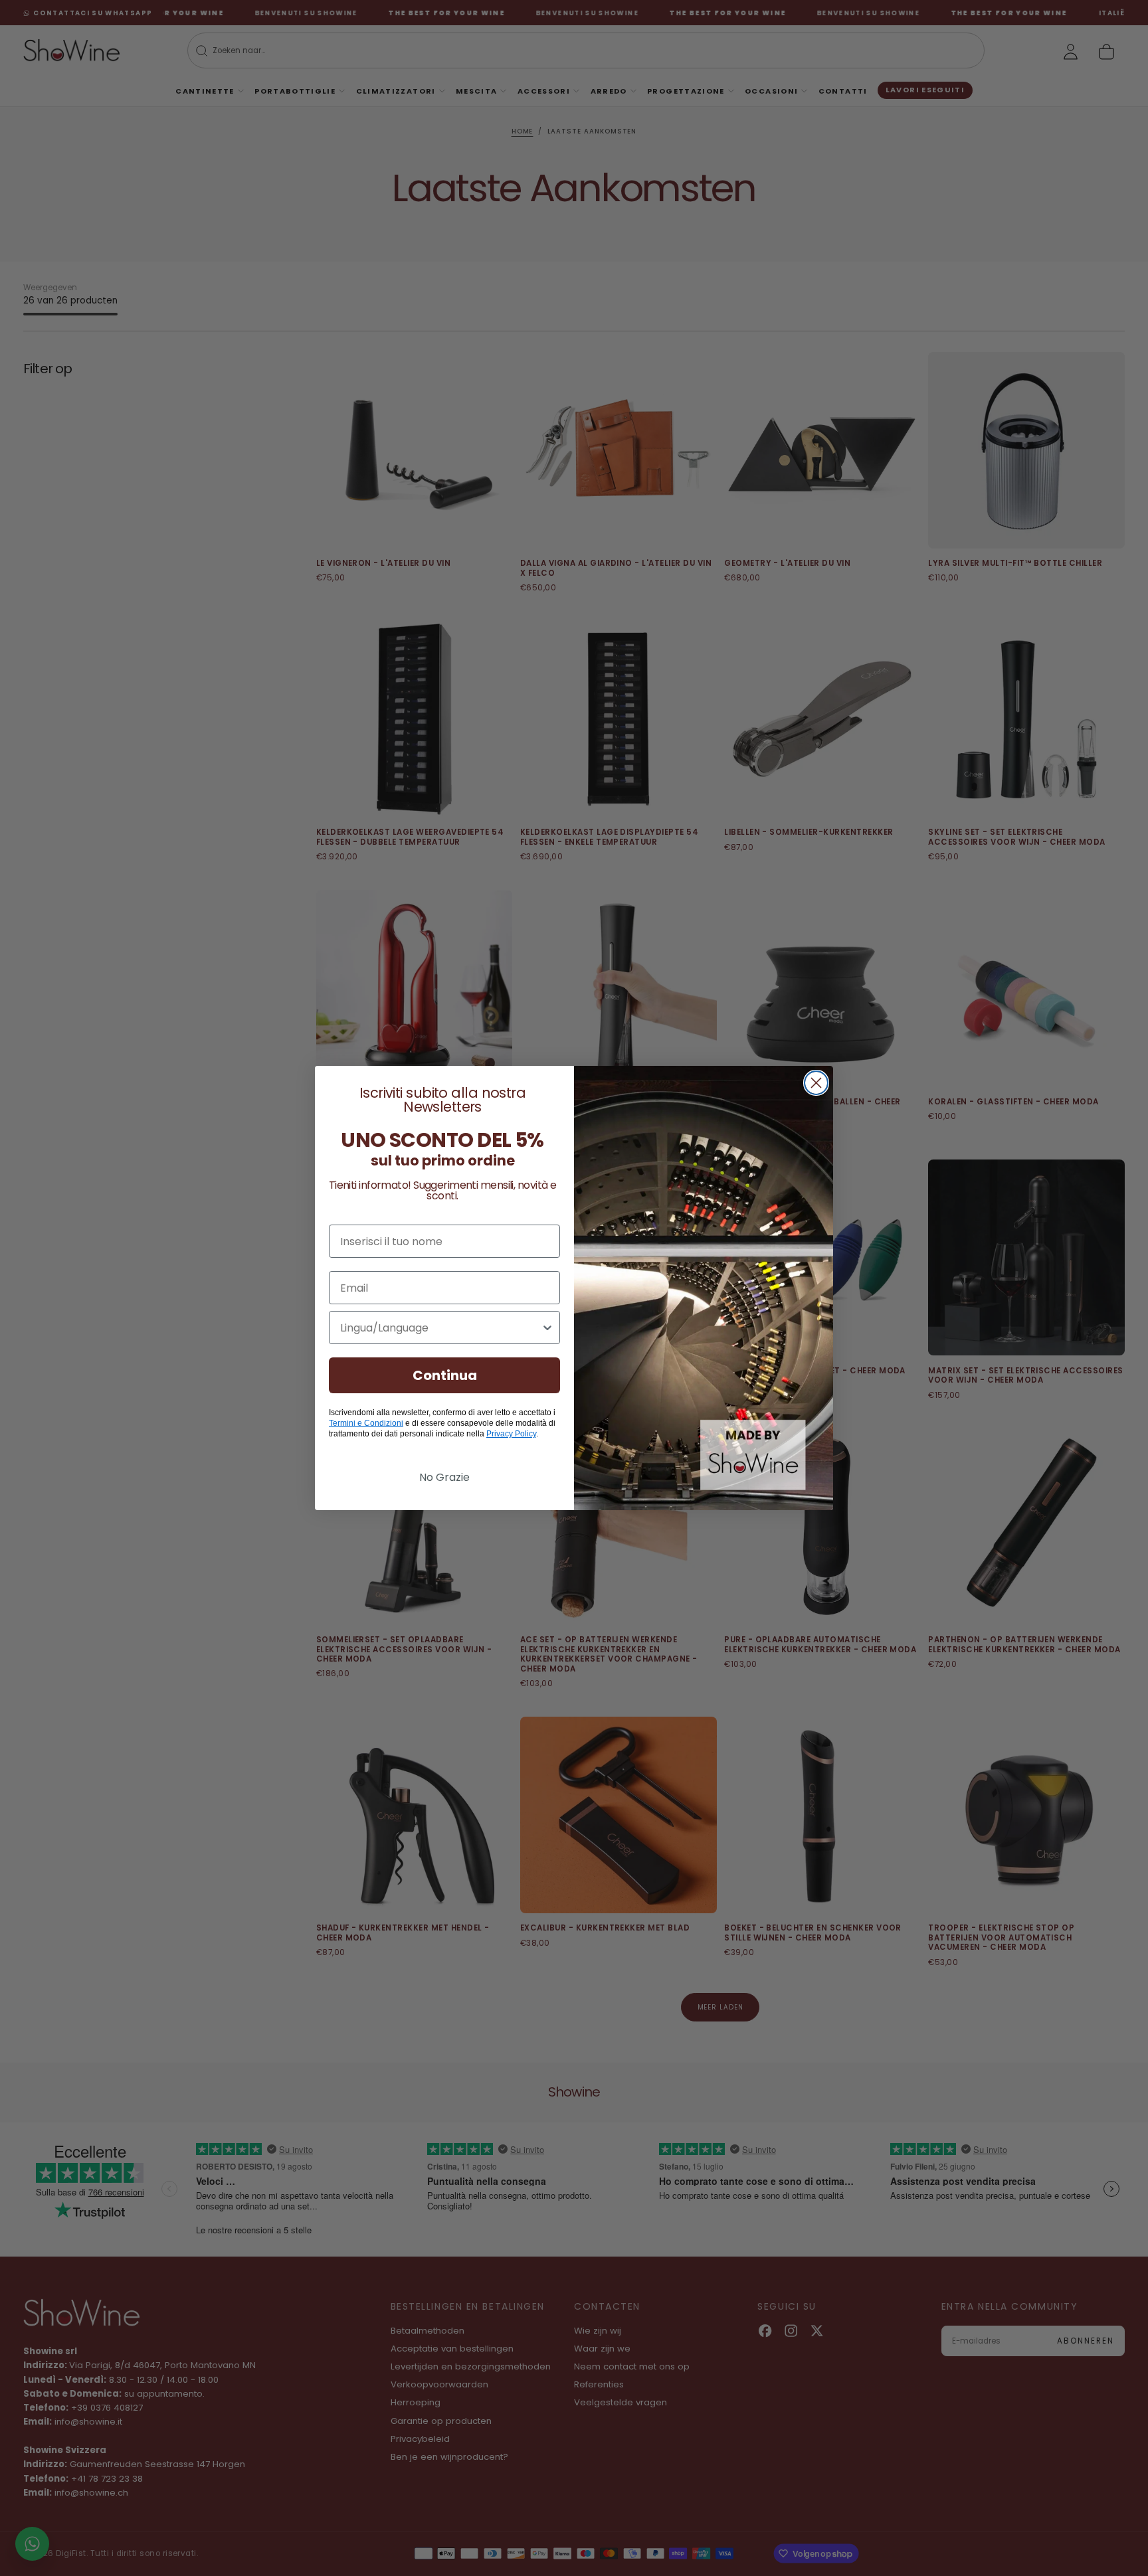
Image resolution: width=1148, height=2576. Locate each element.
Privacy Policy (511, 1434)
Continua (445, 1375)
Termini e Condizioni (366, 1423)
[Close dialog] (816, 1083)
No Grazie (444, 1477)
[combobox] (440, 1328)
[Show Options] (547, 1328)
